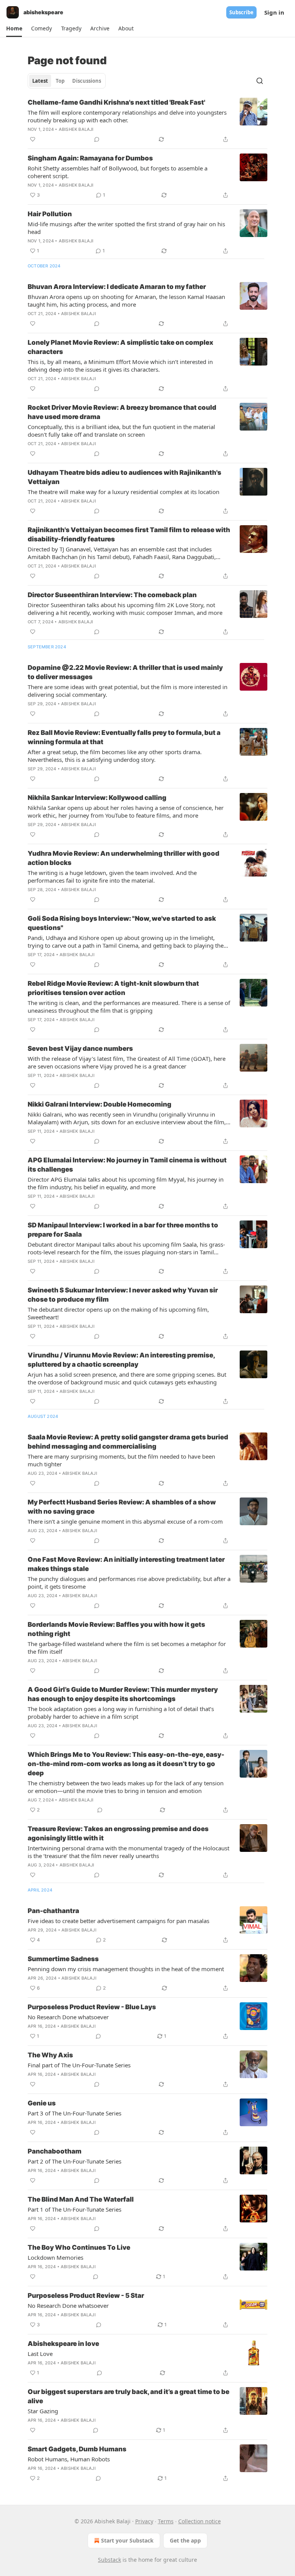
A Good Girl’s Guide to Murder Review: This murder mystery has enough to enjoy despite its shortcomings (123, 1694)
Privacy (144, 2521)
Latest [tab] (40, 81)
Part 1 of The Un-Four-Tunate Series (75, 2209)
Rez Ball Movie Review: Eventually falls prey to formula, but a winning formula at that (124, 737)
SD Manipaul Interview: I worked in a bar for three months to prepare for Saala (123, 1230)
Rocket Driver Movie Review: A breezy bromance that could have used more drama (122, 412)
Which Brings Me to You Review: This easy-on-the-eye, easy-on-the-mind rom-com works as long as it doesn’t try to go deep (126, 1764)
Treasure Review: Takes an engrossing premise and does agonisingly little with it (118, 1833)
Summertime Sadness (63, 1959)
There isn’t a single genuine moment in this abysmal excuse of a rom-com (125, 1521)
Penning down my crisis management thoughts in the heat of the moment (126, 1969)
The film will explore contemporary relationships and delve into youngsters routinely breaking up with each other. (127, 116)
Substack (109, 2560)
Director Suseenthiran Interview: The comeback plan (112, 595)
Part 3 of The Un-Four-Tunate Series (75, 2113)
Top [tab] (60, 81)
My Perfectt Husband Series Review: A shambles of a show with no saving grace (122, 1507)
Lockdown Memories (56, 2257)
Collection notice (200, 2521)
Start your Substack (127, 2540)
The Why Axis (50, 2055)
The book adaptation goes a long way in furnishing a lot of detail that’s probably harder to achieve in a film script (121, 1713)
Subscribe (241, 12)
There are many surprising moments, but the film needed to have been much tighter (121, 1460)
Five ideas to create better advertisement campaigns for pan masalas (118, 1921)
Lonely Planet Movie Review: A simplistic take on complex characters (120, 347)
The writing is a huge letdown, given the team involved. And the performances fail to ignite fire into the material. (112, 876)
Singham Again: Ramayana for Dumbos (90, 158)
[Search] (260, 81)
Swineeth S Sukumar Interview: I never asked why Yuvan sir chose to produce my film (123, 1295)
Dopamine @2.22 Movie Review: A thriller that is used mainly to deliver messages (125, 672)
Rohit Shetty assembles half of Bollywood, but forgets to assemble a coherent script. (118, 172)
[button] (14, 28)
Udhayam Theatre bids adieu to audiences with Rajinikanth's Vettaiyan (124, 477)
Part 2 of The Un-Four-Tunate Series (75, 2161)
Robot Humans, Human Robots (69, 2459)
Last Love (40, 2354)
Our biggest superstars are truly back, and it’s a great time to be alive (128, 2396)
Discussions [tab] (87, 81)
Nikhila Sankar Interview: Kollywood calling (97, 798)
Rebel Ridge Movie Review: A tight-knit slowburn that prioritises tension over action (113, 988)
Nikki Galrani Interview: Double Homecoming (99, 1104)
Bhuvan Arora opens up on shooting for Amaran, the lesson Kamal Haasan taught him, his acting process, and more (126, 301)
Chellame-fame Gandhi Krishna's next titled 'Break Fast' (116, 102)
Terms (166, 2521)
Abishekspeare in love (63, 2344)
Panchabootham (55, 2151)
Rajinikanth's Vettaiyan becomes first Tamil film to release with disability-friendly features (129, 534)
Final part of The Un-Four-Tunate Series (79, 2065)
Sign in (274, 12)
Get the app (185, 2540)
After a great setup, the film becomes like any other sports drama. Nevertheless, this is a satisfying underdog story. (115, 756)
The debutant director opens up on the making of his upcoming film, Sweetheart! (118, 1313)
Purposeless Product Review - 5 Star (86, 2296)
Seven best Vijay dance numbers (80, 1048)
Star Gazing (43, 2411)
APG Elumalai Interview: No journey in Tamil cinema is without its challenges (127, 1165)
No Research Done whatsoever (68, 2017)
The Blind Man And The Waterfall (81, 2199)
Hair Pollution (50, 214)
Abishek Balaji (76, 129)
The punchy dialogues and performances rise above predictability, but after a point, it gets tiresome (129, 1583)
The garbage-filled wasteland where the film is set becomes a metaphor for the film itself (127, 1648)
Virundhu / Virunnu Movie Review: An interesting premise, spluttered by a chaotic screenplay (121, 1360)
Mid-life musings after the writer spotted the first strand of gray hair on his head (126, 228)
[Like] (33, 139)
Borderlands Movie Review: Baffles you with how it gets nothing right (116, 1629)
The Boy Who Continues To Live (79, 2247)
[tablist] (67, 81)
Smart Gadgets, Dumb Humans (77, 2449)
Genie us (42, 2103)
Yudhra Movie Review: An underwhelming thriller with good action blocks (123, 858)
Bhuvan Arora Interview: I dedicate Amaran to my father (117, 287)
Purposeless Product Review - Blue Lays (92, 2007)
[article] (147, 121)
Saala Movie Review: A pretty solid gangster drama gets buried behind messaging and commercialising (128, 1442)
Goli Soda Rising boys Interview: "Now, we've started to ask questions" (122, 923)
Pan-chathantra (53, 1911)
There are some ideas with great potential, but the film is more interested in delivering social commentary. (128, 691)
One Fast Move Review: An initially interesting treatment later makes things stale (126, 1564)
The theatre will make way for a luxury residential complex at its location (123, 492)
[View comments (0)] (97, 139)
